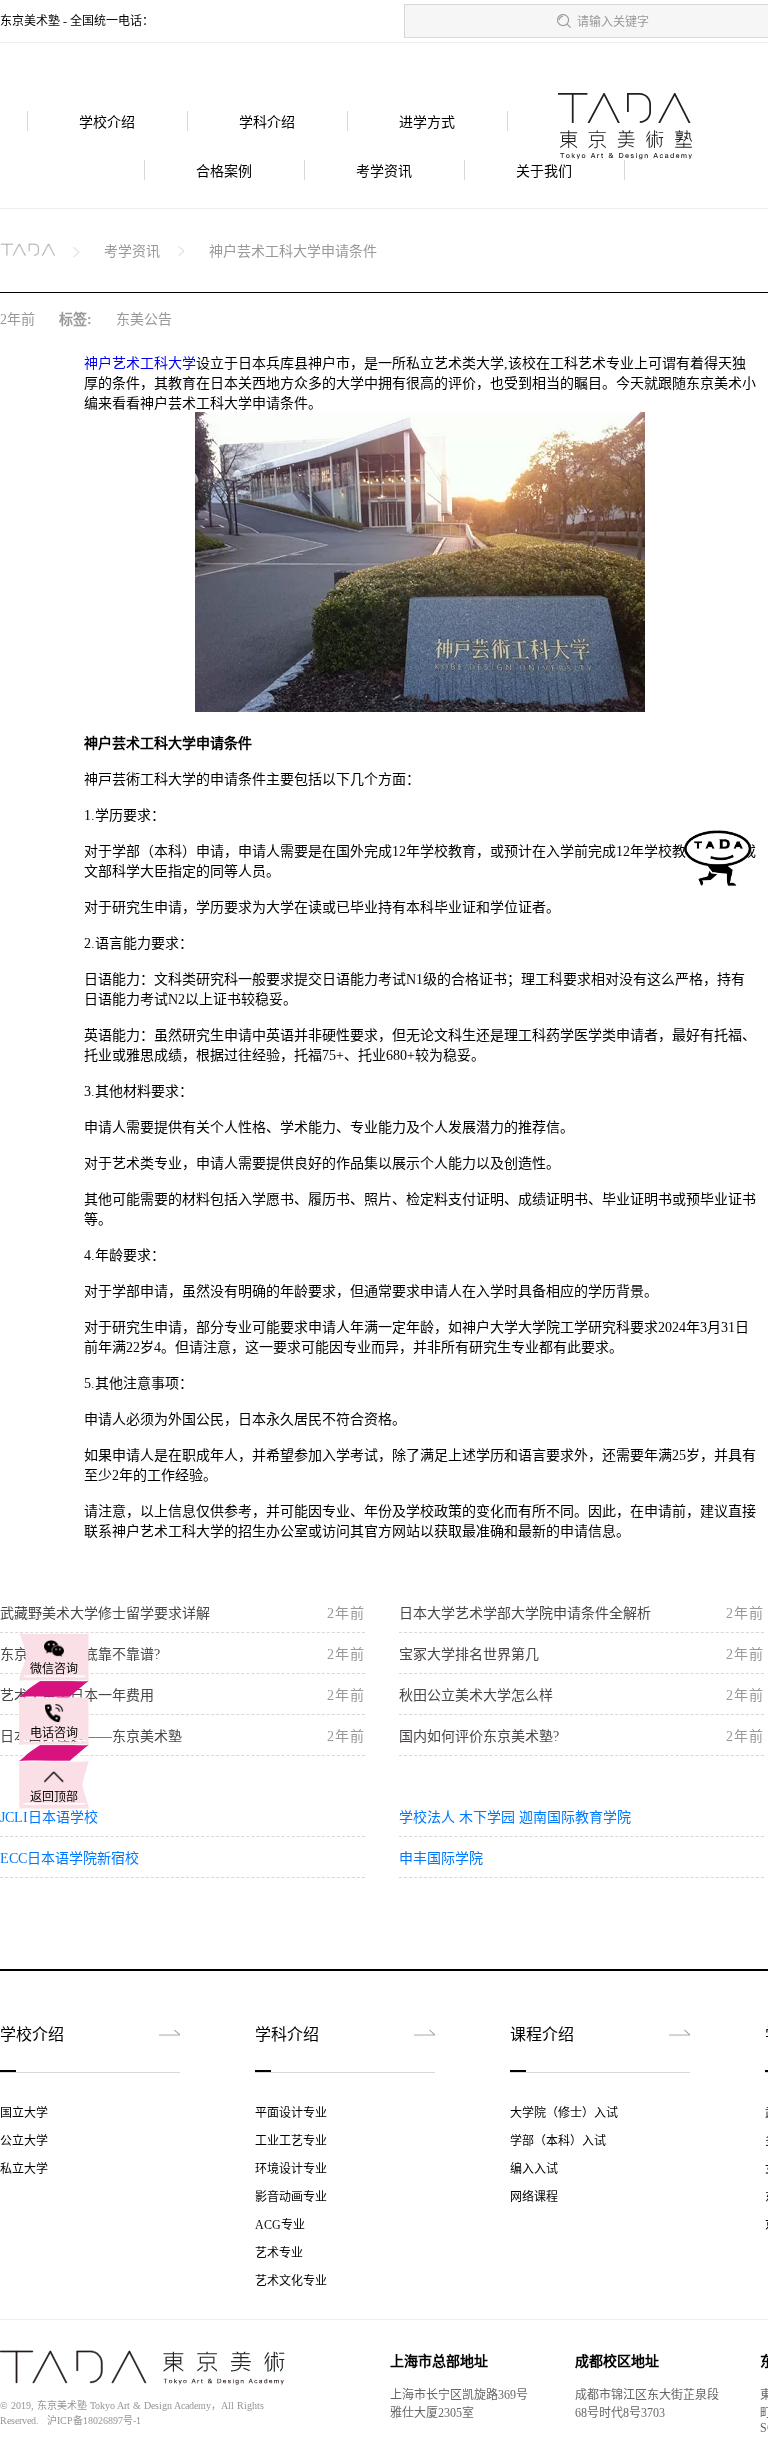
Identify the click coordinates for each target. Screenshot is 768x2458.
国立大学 (24, 2113)
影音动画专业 (291, 2197)
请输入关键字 (613, 22)
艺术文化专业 (291, 2281)
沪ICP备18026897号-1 (94, 2420)
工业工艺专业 (291, 2141)
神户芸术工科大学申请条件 (293, 251)
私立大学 (24, 2169)
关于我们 (544, 171)
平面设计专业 (291, 2113)
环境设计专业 (291, 2169)
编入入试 (534, 2169)
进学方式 (427, 122)
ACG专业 (280, 2225)
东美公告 (144, 319)
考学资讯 (384, 171)
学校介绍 (107, 122)
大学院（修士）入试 (564, 2113)
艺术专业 (279, 2253)
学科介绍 (267, 122)
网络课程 (534, 2197)
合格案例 (224, 171)
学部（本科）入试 (558, 2141)
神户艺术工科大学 (140, 363)
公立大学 (24, 2141)
